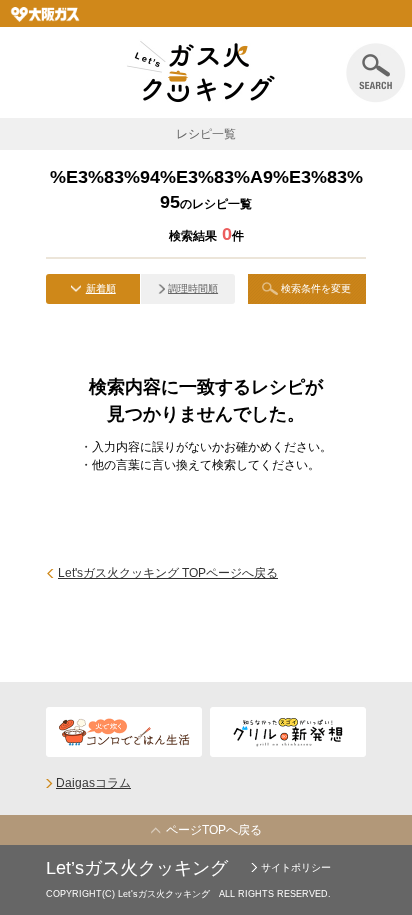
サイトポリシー (296, 867)
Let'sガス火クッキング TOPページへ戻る (168, 573)
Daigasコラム (93, 783)
